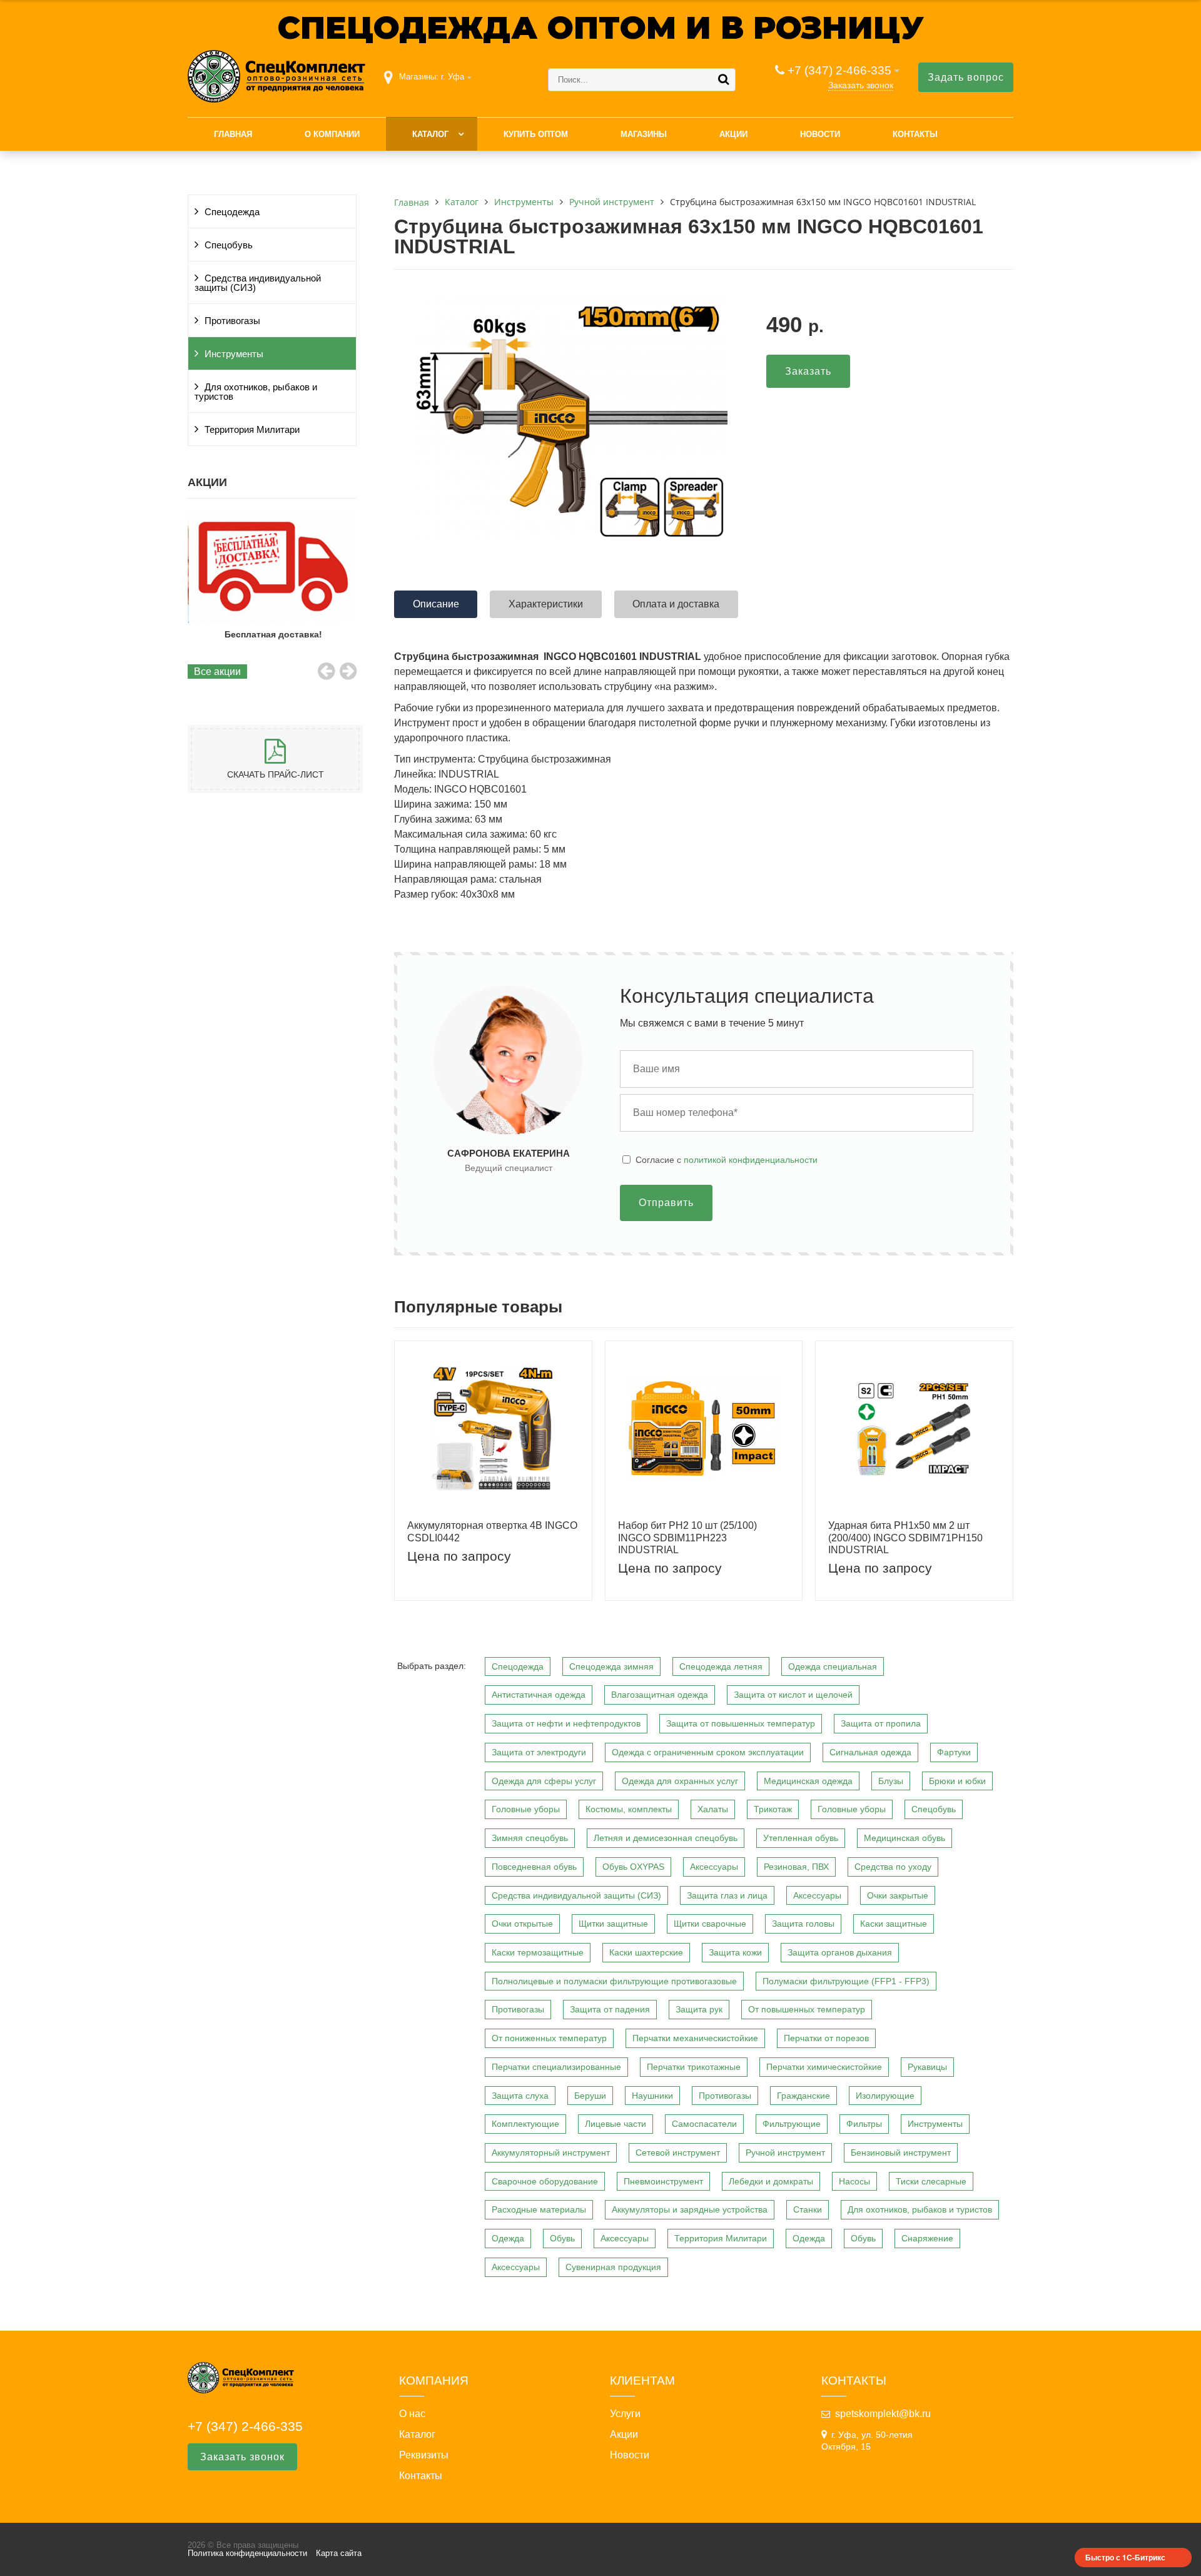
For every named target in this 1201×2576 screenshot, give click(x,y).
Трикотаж (773, 1809)
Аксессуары (714, 1867)
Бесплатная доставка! (272, 634)
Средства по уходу (893, 1867)
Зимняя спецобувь (530, 1838)
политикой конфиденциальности (751, 1160)
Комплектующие (525, 2124)
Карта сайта (339, 2553)
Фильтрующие (792, 2124)
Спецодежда (232, 212)
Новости (820, 134)
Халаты (713, 1809)
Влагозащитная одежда (660, 1695)
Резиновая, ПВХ (796, 1867)
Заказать (808, 371)
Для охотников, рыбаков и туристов (256, 392)
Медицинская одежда (808, 1781)
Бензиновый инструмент (901, 2153)
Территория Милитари (252, 430)
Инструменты (234, 354)
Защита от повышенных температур (741, 1723)
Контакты (915, 134)
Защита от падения (610, 2009)
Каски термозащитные (538, 1952)
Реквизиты (424, 2455)
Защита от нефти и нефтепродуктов (566, 1723)
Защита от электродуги (539, 1752)
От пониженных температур (549, 2038)
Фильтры (864, 2124)
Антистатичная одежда (539, 1695)
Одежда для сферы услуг (544, 1781)
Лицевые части (616, 2124)
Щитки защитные (613, 1924)
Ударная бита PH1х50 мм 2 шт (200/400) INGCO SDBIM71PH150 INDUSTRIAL (905, 1537)
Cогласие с (727, 1160)
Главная (233, 134)
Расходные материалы (539, 2209)
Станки (808, 2209)
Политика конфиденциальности (247, 2553)
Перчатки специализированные (556, 2067)
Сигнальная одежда (870, 1752)
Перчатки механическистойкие (695, 2038)
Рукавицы (927, 2067)
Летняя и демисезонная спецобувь (666, 1838)
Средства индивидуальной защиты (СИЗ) (258, 283)
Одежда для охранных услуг (680, 1781)
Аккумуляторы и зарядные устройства (690, 2209)
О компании (332, 134)
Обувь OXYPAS (633, 1867)
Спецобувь (229, 245)
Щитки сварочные (710, 1924)
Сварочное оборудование (545, 2181)
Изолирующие (885, 2096)
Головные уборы (526, 1809)
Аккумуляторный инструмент (551, 2153)
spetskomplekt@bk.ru (883, 2414)
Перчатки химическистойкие (824, 2067)
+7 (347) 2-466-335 (839, 70)
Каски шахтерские (646, 1952)
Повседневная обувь (534, 1867)
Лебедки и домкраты (771, 2181)
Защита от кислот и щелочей (793, 1695)
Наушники (652, 2096)
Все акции (217, 672)
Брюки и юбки (957, 1781)
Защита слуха (520, 2096)
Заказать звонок (861, 85)
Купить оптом (536, 134)
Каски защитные (894, 1924)
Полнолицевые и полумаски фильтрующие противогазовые (614, 1981)
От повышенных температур (807, 2009)
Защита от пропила (881, 1723)
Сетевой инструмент (678, 2153)
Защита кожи (735, 1952)
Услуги (625, 2414)
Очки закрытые (898, 1895)
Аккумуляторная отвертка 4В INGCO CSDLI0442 (492, 1531)
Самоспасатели (704, 2124)
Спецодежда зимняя (611, 1666)
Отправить (666, 1203)
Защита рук (699, 2009)
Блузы (891, 1781)
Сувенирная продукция (613, 2267)
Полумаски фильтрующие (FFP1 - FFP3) (846, 1981)
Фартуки (954, 1752)
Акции (733, 134)
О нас (412, 2414)
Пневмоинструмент (663, 2181)
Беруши (590, 2096)
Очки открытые (522, 1924)
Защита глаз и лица (727, 1895)
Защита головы (803, 1924)
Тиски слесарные (931, 2181)
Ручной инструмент (785, 2153)
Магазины (644, 134)
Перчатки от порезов (826, 2038)
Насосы (854, 2181)
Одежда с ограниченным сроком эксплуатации (708, 1752)
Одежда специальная (833, 1666)
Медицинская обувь (905, 1838)
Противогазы (232, 321)
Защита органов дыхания (840, 1952)
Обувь (562, 2238)
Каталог (430, 134)
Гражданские (803, 2096)
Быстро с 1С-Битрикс (1125, 2557)
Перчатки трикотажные (694, 2067)
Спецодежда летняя (721, 1666)
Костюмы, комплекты (629, 1809)
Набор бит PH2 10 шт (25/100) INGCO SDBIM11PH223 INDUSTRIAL (687, 1537)
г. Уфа (453, 77)
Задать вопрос (966, 77)
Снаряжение (927, 2238)
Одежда (508, 2238)
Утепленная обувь (801, 1838)
